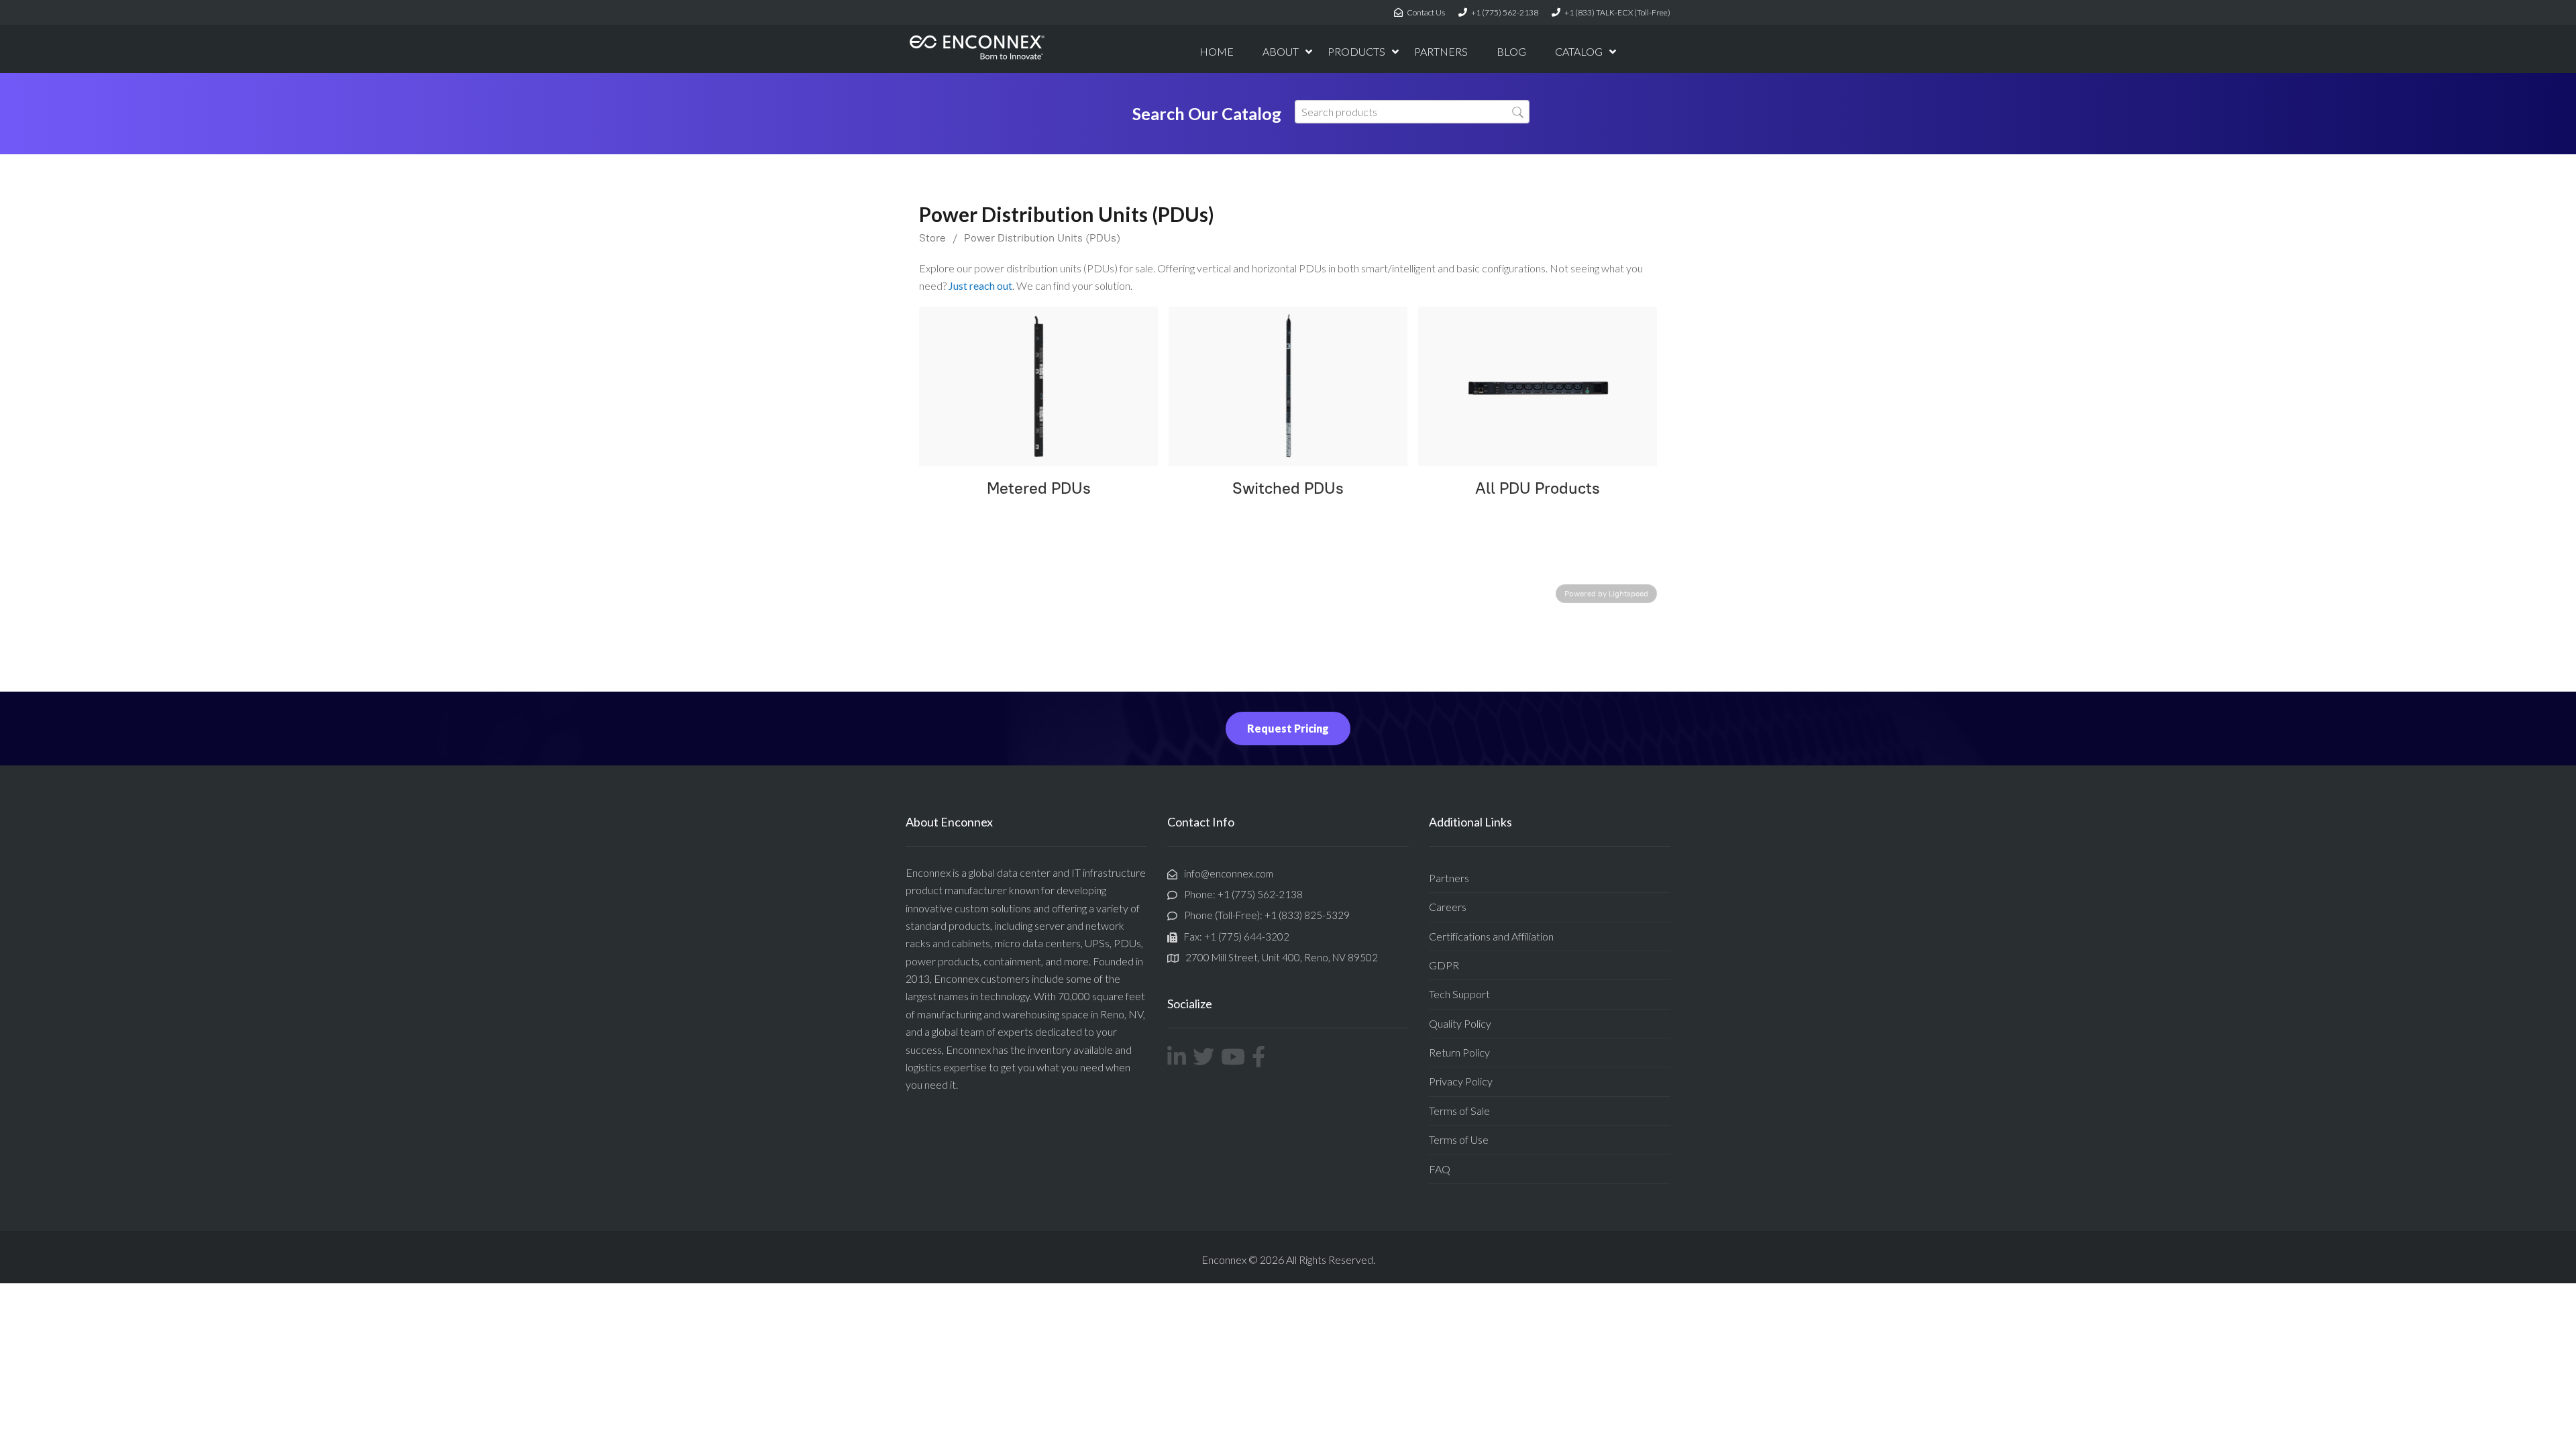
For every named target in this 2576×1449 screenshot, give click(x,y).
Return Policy (1459, 1052)
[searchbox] (1412, 112)
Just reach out (980, 285)
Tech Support (1459, 994)
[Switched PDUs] (1288, 386)
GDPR (1444, 965)
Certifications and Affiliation (1491, 936)
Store (932, 238)
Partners (1449, 878)
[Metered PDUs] (1038, 386)
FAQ (1440, 1169)
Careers (1448, 907)
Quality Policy (1460, 1023)
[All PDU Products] (1538, 386)
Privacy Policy (1461, 1081)
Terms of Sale (1459, 1111)
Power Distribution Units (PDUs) (1042, 238)
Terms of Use (1459, 1139)
